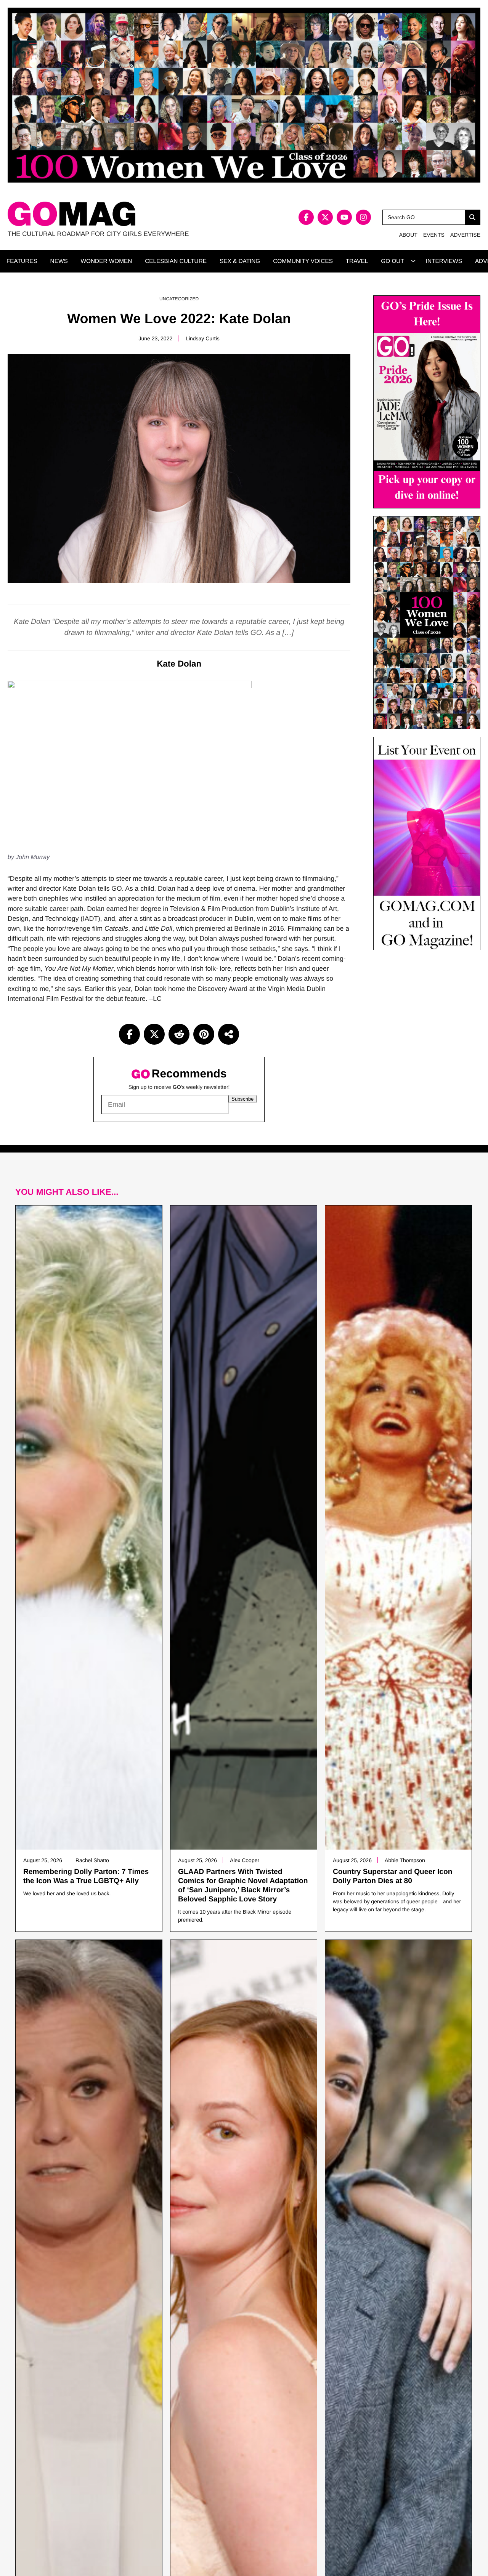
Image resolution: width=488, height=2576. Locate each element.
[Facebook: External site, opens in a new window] (306, 217)
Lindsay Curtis (203, 338)
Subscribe (242, 1099)
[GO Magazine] (126, 214)
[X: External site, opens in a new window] (325, 217)
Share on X (154, 1034)
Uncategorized (179, 299)
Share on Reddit (179, 1034)
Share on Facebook (129, 1034)
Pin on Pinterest (204, 1034)
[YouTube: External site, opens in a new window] (344, 217)
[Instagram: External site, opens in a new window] (363, 217)
